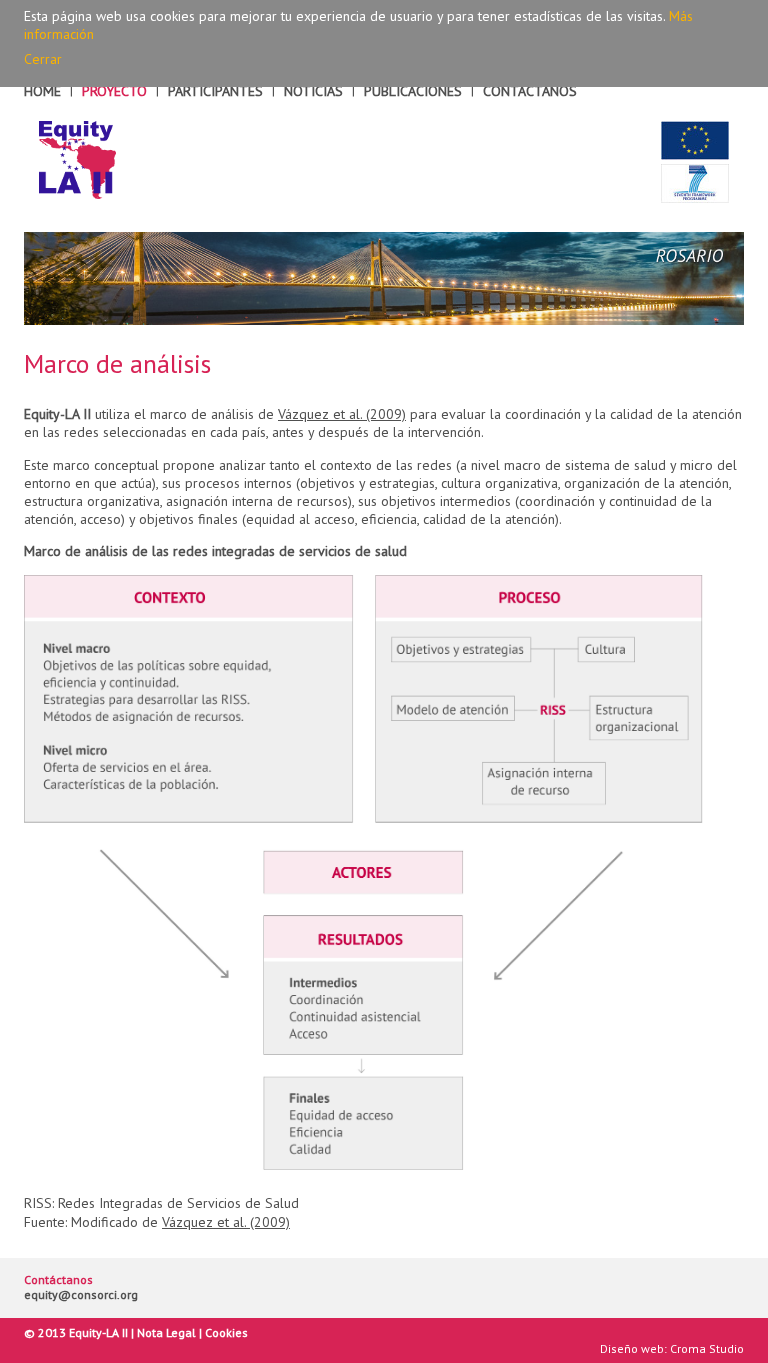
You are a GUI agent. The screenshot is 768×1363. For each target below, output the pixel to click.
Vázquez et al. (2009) (342, 414)
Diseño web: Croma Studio (672, 1348)
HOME (42, 91)
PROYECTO (114, 91)
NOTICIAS (313, 91)
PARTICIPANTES (215, 91)
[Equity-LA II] (77, 160)
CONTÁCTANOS (530, 91)
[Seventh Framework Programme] (695, 184)
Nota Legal (166, 1332)
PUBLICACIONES (413, 91)
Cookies (226, 1332)
